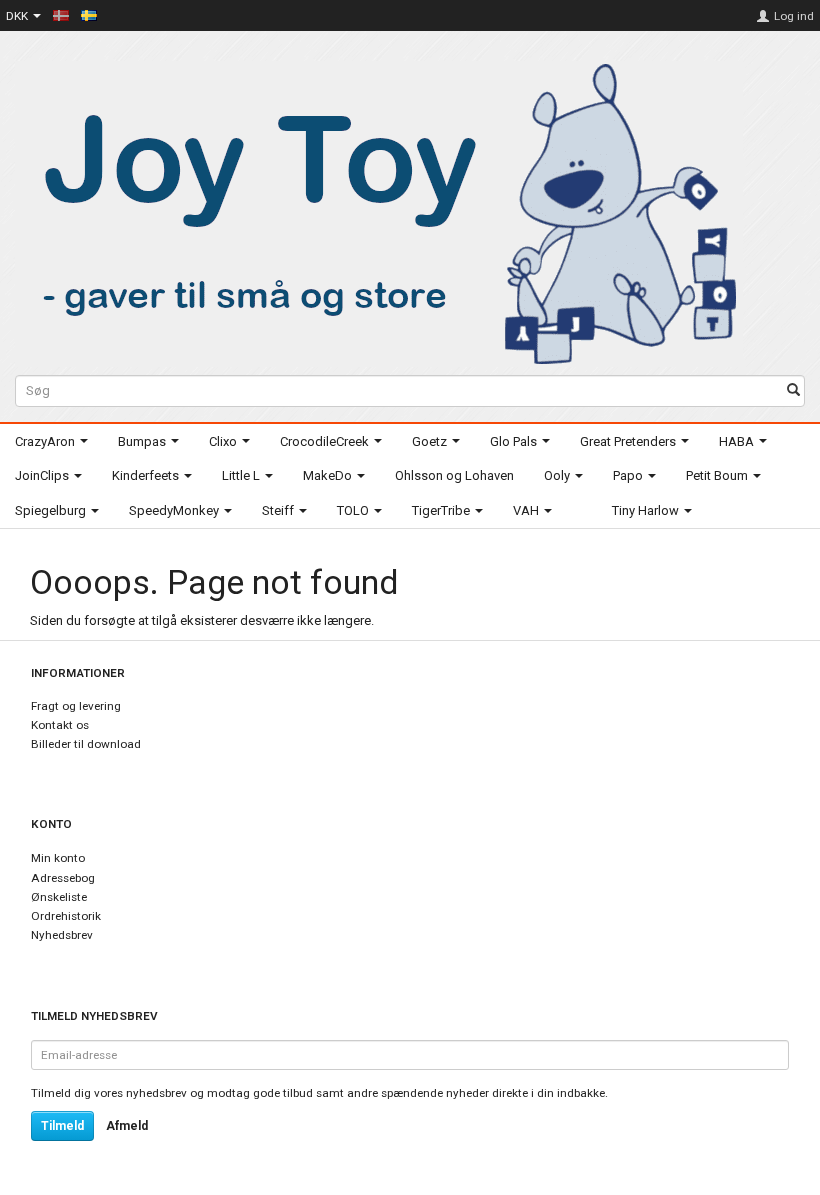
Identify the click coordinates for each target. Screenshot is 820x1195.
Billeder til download (86, 744)
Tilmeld (62, 1126)
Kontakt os (60, 725)
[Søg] (793, 391)
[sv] (89, 15)
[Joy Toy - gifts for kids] (379, 210)
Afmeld (127, 1126)
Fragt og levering (76, 706)
